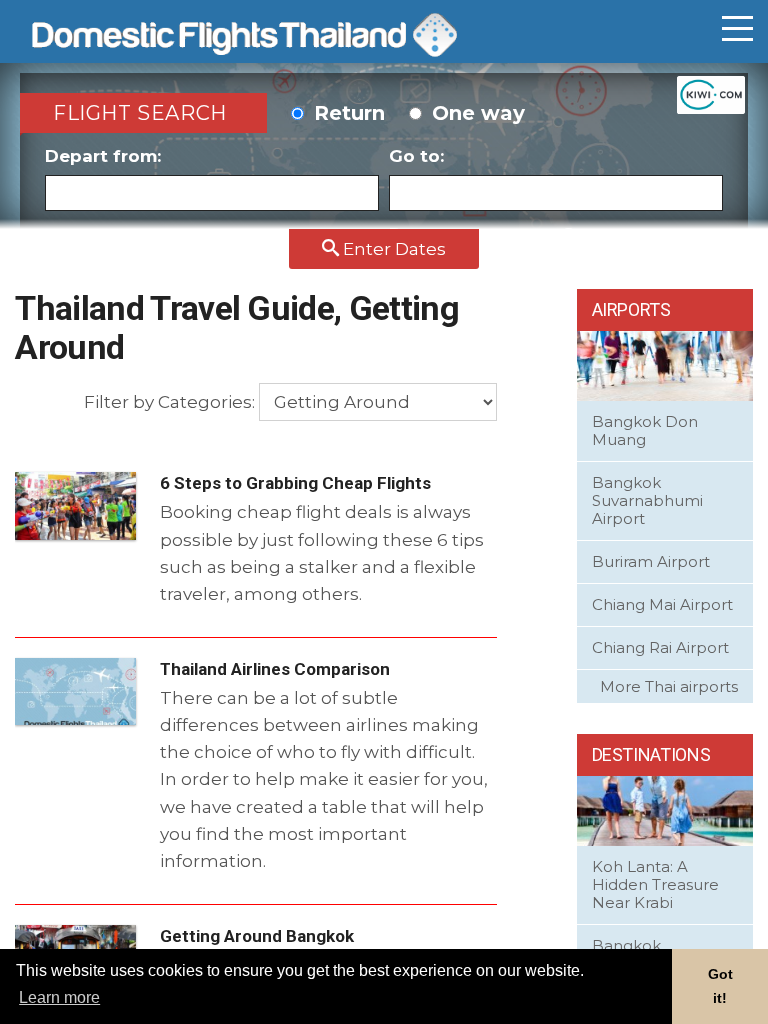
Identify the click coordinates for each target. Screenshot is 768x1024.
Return (346, 113)
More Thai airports (669, 686)
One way (475, 113)
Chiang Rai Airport (660, 647)
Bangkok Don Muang (645, 430)
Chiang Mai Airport (662, 604)
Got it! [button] (720, 986)
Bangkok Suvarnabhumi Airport (647, 500)
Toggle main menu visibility (737, 29)
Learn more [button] (59, 997)
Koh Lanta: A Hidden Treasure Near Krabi (655, 884)
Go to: (416, 156)
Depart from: (103, 156)
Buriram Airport (651, 561)
